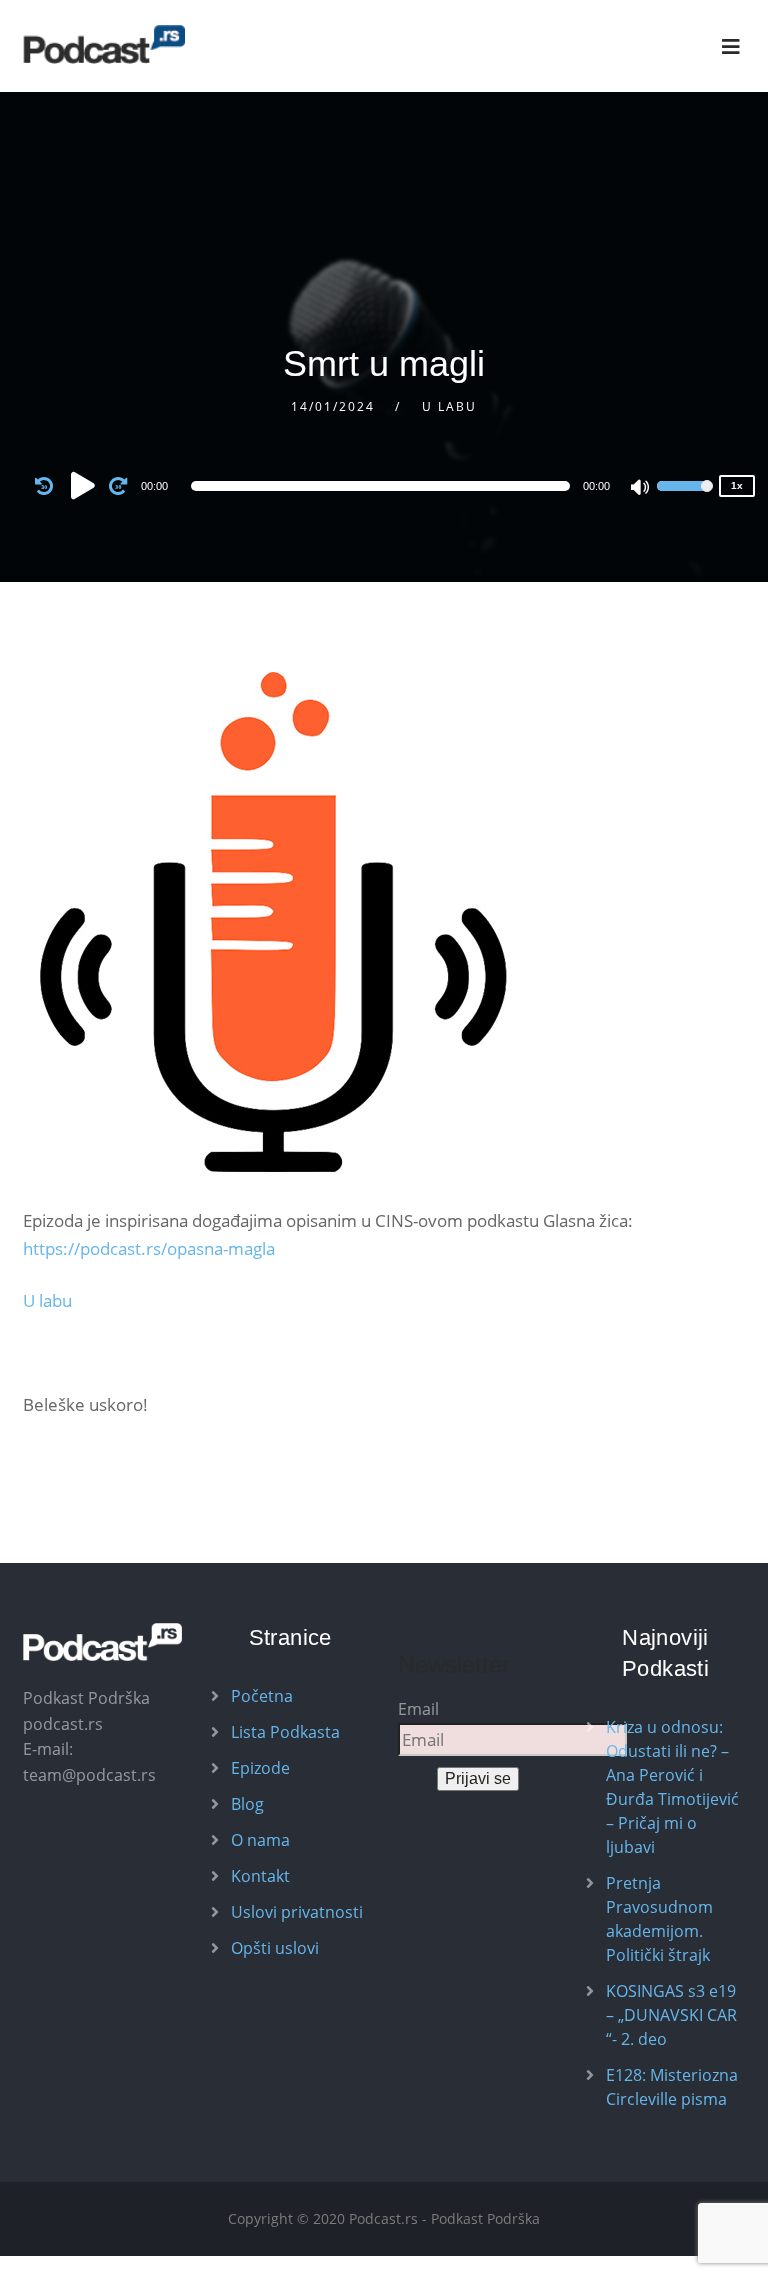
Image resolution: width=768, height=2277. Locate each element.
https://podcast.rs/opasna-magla (149, 1248)
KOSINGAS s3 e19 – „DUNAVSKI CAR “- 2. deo (671, 2015)
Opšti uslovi (275, 1948)
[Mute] (641, 489)
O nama (260, 1840)
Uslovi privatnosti (297, 1912)
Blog (247, 1804)
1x (737, 485)
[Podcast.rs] (104, 44)
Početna (262, 1696)
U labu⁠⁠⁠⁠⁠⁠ (47, 1300)
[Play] (83, 485)
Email (418, 1709)
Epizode (260, 1768)
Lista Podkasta (285, 1732)
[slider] (685, 499)
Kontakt (260, 1876)
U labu (449, 406)
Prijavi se (478, 1778)
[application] (384, 486)
